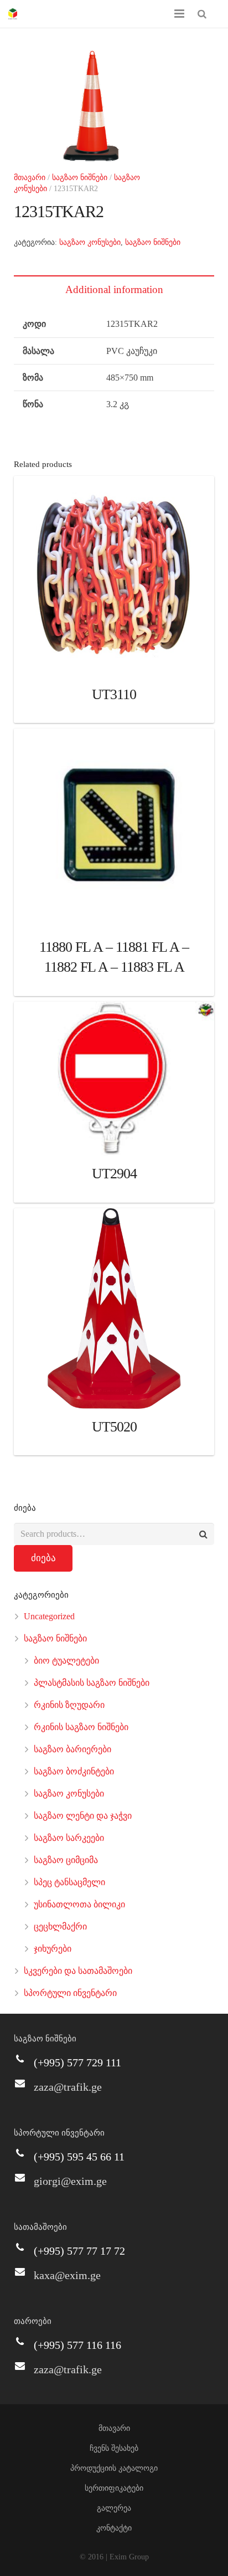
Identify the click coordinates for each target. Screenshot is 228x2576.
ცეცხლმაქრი (60, 1926)
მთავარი (30, 178)
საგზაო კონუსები (90, 242)
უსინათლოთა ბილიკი (79, 1904)
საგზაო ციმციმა (66, 1860)
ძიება (43, 1558)
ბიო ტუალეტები (66, 1661)
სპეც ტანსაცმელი (69, 1882)
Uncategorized (49, 1616)
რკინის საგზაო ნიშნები (81, 1727)
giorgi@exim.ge (70, 2181)
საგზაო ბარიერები (72, 1749)
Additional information (114, 289)
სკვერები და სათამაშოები (78, 1971)
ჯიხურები (53, 1949)
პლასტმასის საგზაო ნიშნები (92, 1683)
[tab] (114, 289)
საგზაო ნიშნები (80, 178)
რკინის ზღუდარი (69, 1705)
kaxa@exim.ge (67, 2275)
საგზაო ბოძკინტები (74, 1771)
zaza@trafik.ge (68, 2087)
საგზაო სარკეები (69, 1838)
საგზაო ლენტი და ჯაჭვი (83, 1816)
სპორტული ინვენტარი (70, 1993)
